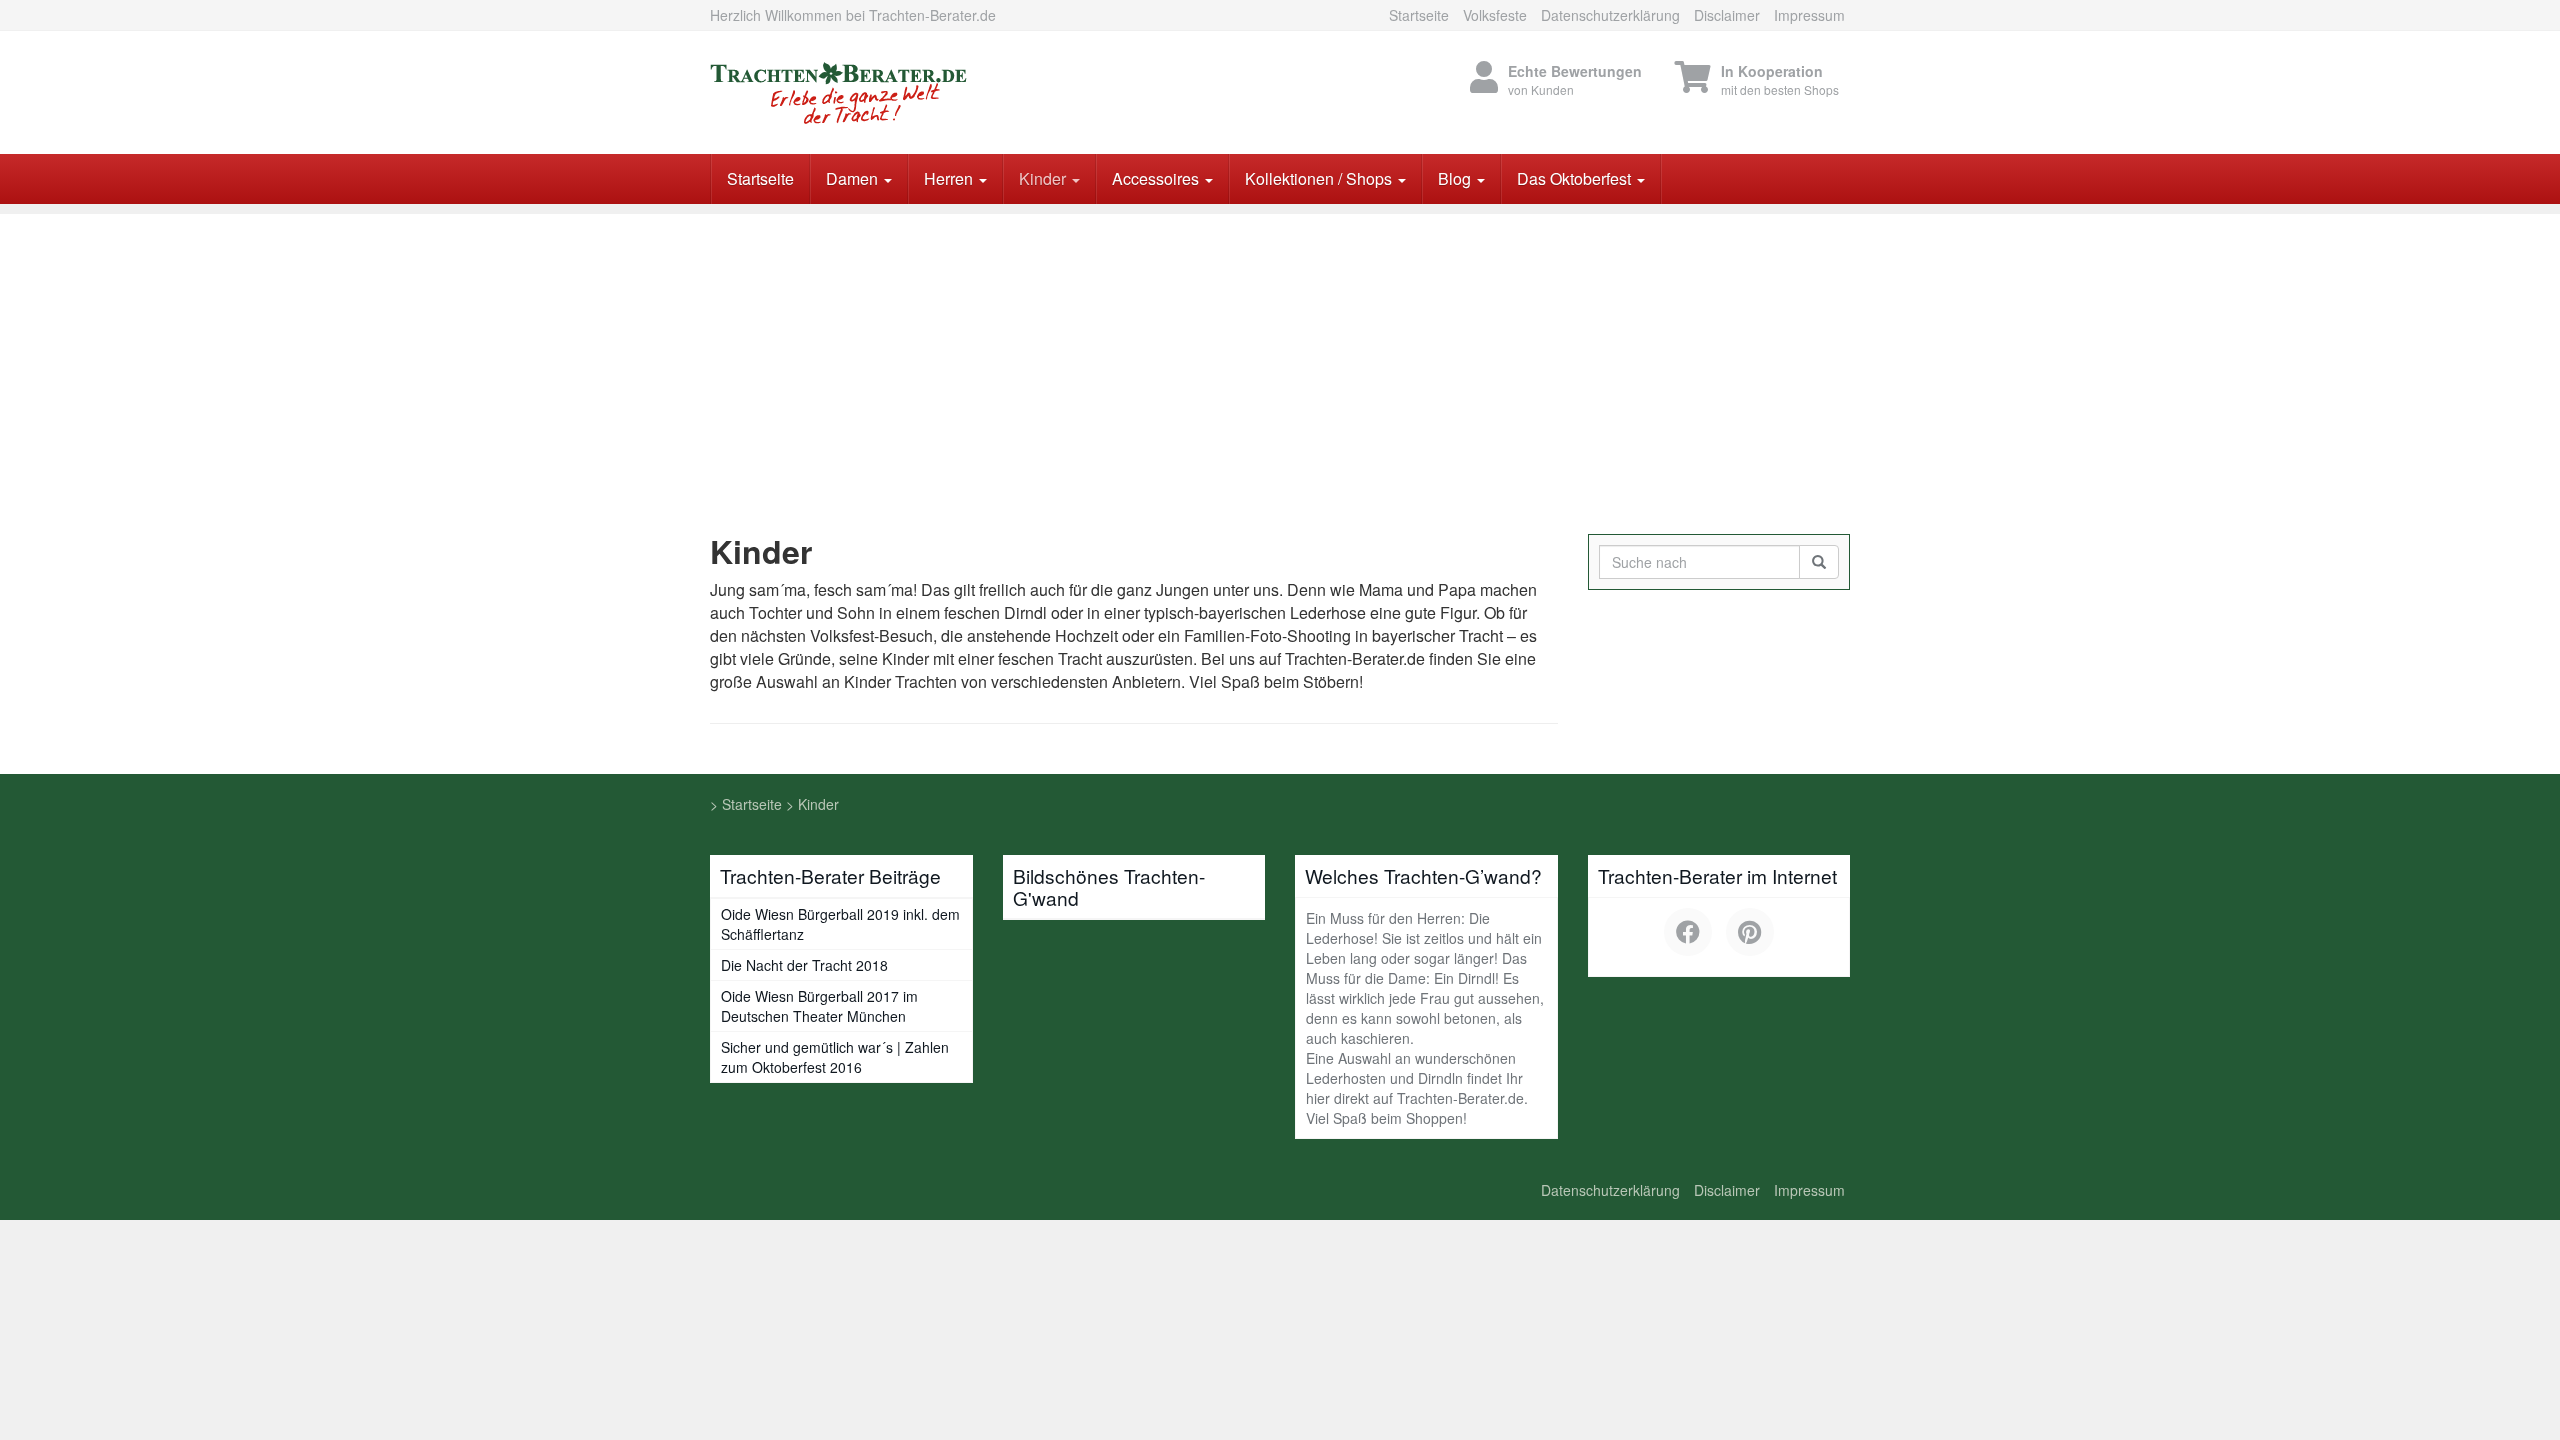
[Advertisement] (1280, 354)
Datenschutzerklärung (1610, 15)
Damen (854, 178)
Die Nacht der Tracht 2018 (804, 965)
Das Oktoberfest (1576, 178)
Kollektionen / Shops (1320, 178)
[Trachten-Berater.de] (890, 92)
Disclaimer (1727, 15)
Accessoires (1157, 178)
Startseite (1419, 15)
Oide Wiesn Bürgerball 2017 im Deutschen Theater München (819, 1006)
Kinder (1044, 178)
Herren (950, 178)
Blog (1456, 178)
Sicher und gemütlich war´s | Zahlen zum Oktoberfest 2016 (835, 1057)
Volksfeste (1495, 15)
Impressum (1809, 15)
